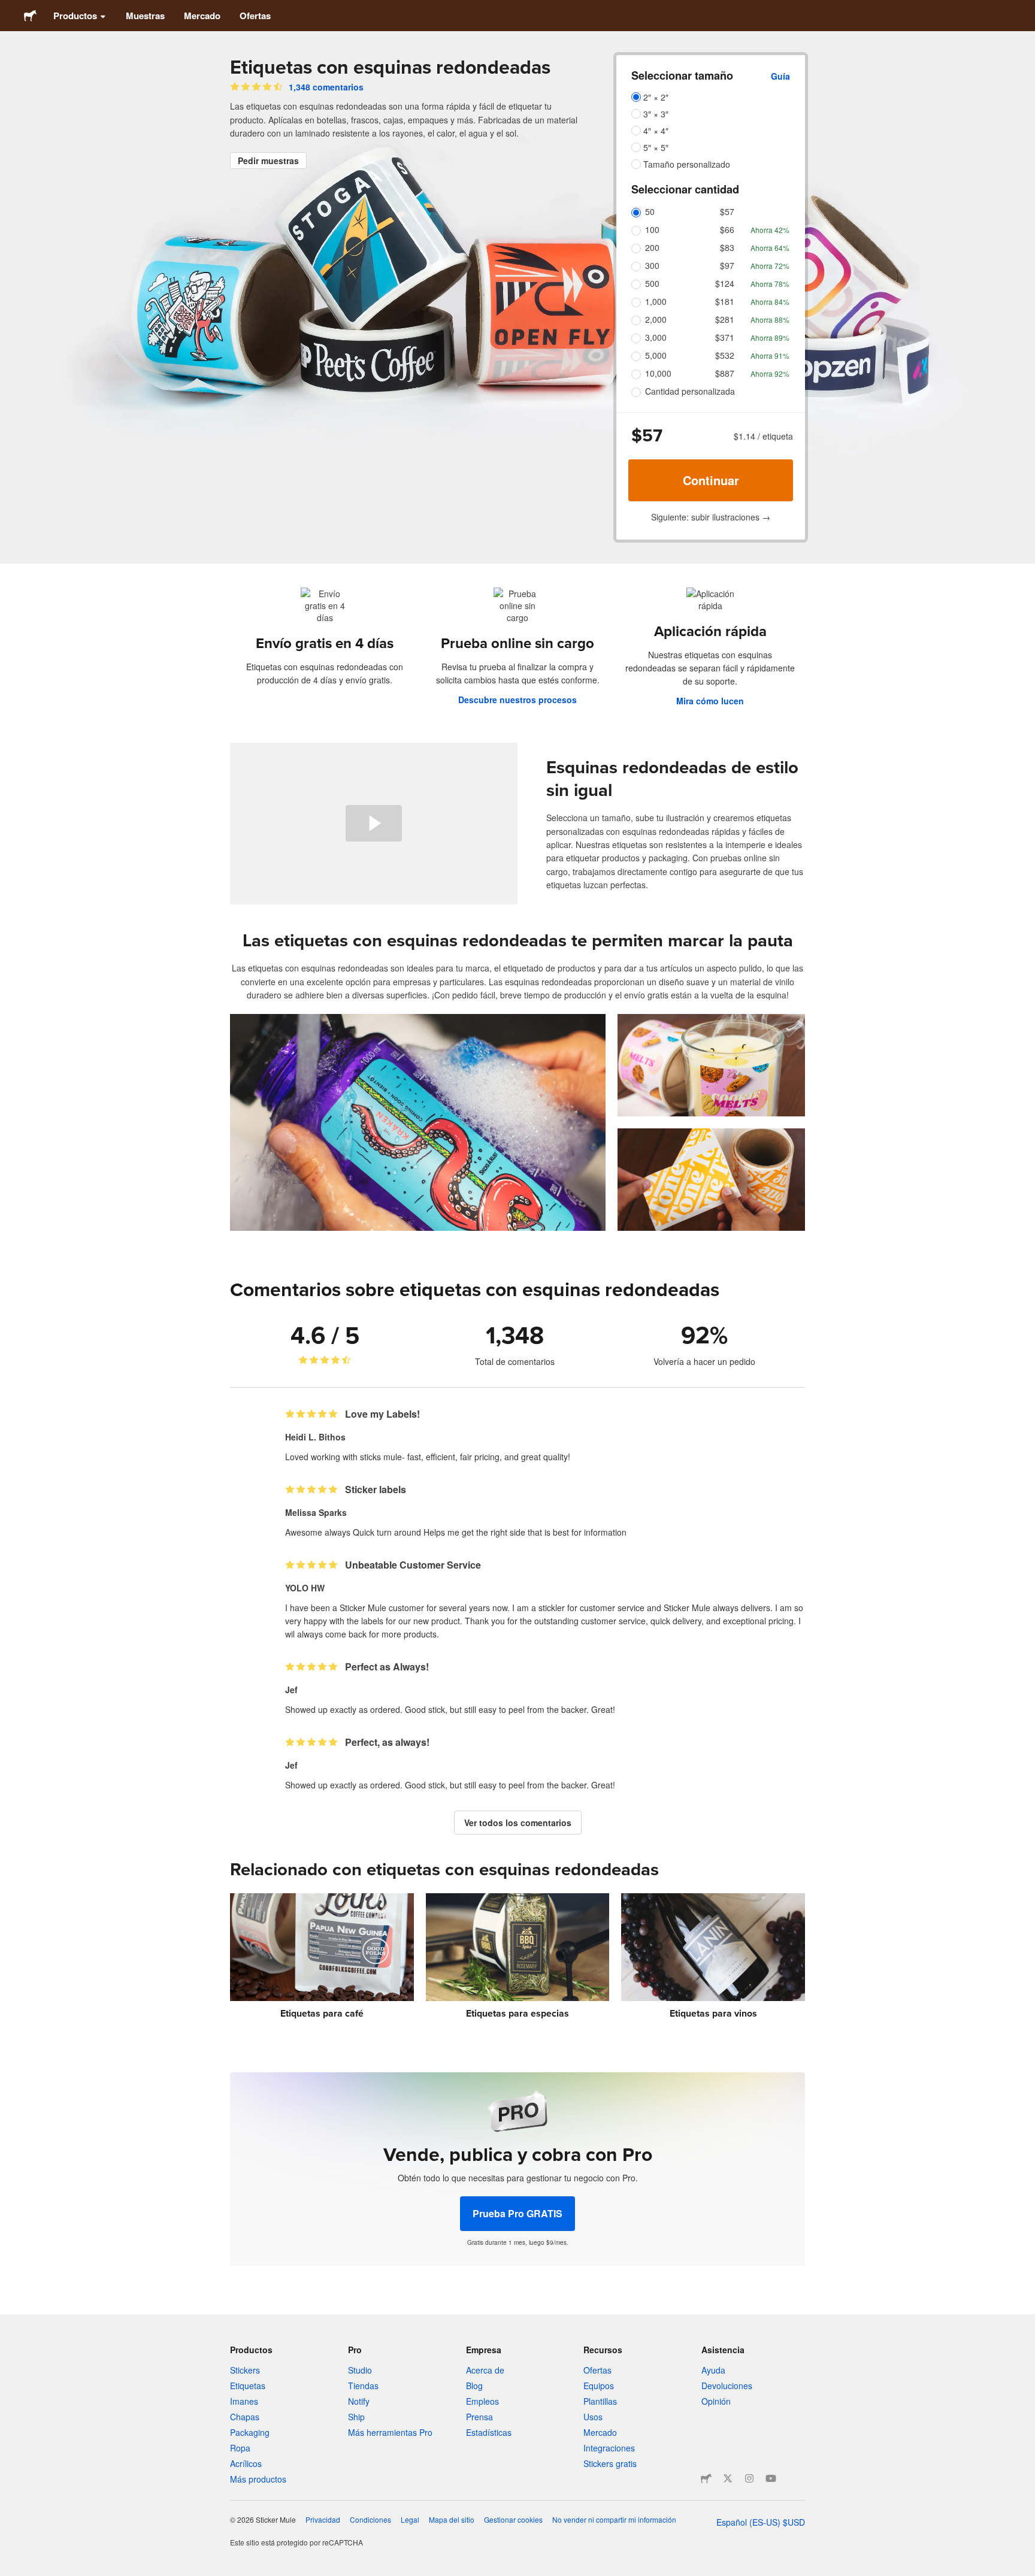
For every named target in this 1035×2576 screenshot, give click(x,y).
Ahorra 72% (770, 266)
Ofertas (255, 16)
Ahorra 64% (770, 248)
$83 (727, 247)
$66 (727, 229)
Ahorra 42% (770, 230)
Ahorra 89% (770, 337)
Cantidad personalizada (690, 391)
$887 (725, 373)
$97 (727, 265)
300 (652, 265)
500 (652, 283)
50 (650, 211)
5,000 (656, 355)
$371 (725, 337)
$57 (727, 211)
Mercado (202, 16)
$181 (725, 301)
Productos (75, 16)
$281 (725, 319)
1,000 (656, 301)
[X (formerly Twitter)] (728, 2478)
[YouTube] (771, 2478)
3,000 (656, 337)
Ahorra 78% (770, 284)
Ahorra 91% (770, 355)
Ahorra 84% (770, 302)
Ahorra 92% (770, 373)
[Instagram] (749, 2478)
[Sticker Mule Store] (706, 2478)
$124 (725, 283)
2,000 (656, 319)
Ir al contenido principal (9, 9)
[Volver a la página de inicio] (30, 16)
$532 (725, 355)
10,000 (658, 373)
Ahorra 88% (770, 320)
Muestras (145, 16)
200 (652, 247)
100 (652, 229)
